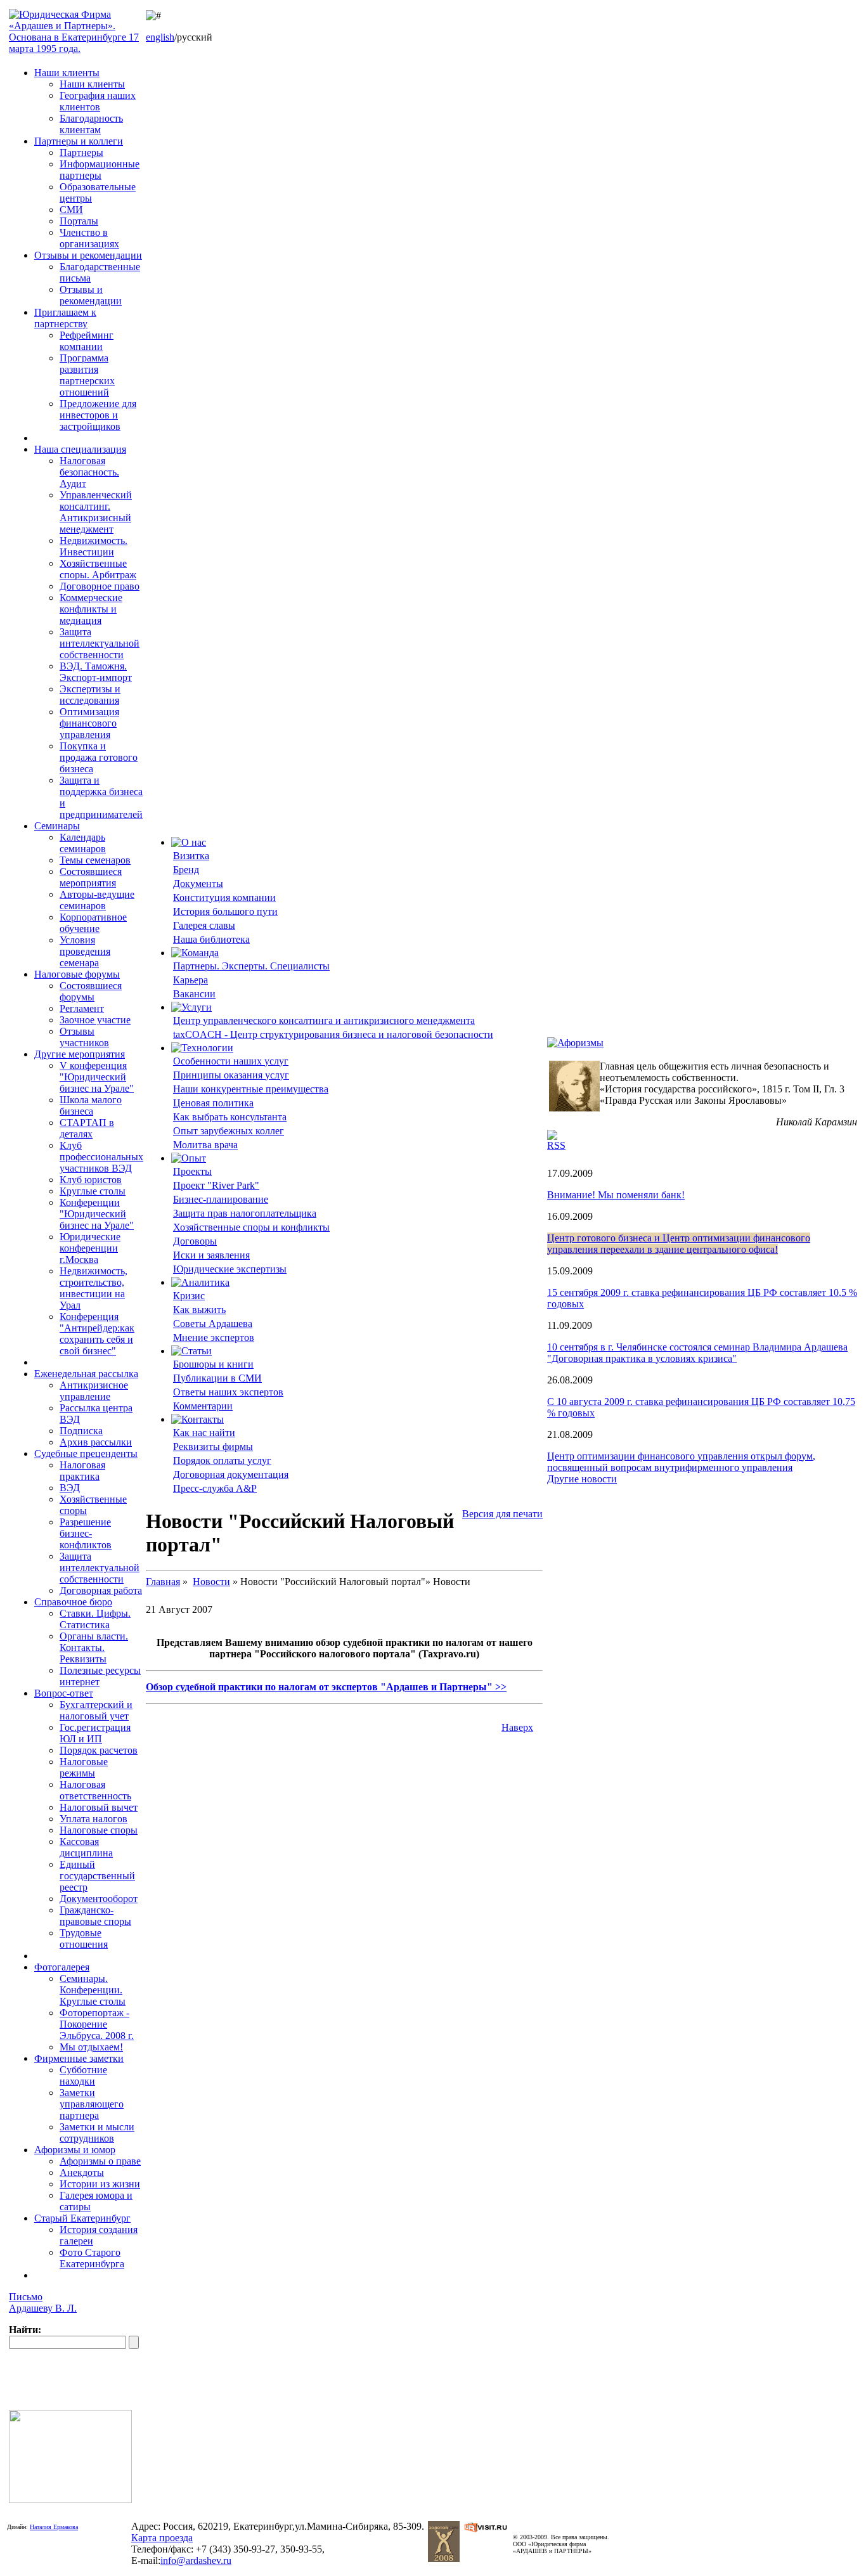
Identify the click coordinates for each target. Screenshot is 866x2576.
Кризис (189, 1296)
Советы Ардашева (213, 1324)
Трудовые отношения (84, 1938)
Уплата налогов (94, 1819)
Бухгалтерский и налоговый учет (96, 1710)
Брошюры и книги (213, 1364)
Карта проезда (162, 2538)
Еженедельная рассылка (86, 1374)
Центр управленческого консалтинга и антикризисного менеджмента (324, 1020)
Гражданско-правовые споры (95, 1916)
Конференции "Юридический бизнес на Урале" (97, 1214)
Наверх (517, 1727)
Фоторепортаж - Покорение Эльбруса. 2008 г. (97, 2024)
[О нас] (189, 842)
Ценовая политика (213, 1103)
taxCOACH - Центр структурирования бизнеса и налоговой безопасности (333, 1034)
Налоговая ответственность (95, 1790)
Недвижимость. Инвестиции (94, 546)
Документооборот (99, 1899)
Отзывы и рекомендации (88, 255)
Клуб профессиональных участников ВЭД (101, 1157)
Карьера (191, 980)
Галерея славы (204, 925)
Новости (211, 1582)
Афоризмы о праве (100, 2161)
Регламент (82, 1008)
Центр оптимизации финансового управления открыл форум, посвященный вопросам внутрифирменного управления (681, 1462)
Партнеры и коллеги (79, 141)
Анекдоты (82, 2172)
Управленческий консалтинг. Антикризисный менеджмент (96, 512)
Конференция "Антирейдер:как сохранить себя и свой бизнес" (97, 1334)
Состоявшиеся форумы (91, 991)
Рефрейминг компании (87, 341)
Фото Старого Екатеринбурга (92, 2258)
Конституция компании (224, 897)
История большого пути (225, 911)
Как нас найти (204, 1433)
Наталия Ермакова (54, 2527)
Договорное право (100, 586)
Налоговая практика (82, 1471)
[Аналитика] (200, 1282)
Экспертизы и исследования (90, 695)
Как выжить (199, 1310)
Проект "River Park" (216, 1185)
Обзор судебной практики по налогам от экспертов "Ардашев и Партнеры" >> (326, 1687)
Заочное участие (95, 1020)
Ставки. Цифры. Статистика (95, 1619)
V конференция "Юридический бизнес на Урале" (97, 1077)
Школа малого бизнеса (91, 1105)
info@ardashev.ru (196, 2560)
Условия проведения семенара (85, 951)
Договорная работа (101, 1590)
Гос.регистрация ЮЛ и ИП (95, 1733)
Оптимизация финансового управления (89, 723)
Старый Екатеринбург (82, 2218)
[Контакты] (197, 1419)
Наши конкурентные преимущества (251, 1089)
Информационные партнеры (100, 170)
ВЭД (70, 1488)
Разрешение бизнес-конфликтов (86, 1533)
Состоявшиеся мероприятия (91, 877)
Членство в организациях (89, 238)
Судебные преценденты (86, 1453)
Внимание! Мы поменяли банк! (616, 1195)
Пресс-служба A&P (215, 1488)
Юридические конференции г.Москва (90, 1248)
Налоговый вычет (99, 1807)
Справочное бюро (73, 1602)
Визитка (191, 856)
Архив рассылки (96, 1442)
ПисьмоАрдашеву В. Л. (43, 2302)
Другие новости (582, 1479)
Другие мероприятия (80, 1054)
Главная (163, 1582)
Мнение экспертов (214, 1337)
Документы (198, 883)
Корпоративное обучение (93, 923)
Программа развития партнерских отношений (87, 375)
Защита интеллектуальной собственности (100, 643)
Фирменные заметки (79, 2058)
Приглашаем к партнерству (65, 318)
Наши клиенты (67, 73)
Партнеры (81, 152)
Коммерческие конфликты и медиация (91, 609)
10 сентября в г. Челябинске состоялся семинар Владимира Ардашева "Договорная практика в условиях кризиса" (697, 1353)
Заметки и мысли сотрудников (97, 2133)
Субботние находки (83, 2075)
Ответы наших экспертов (228, 1392)
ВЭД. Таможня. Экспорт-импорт (96, 672)
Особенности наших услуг (231, 1061)
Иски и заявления (211, 1255)
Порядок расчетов (99, 1750)
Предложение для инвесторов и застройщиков (98, 415)
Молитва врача (205, 1145)
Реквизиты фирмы (213, 1447)
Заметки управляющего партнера (92, 2104)
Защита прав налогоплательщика (245, 1213)
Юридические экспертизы (230, 1269)
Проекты (192, 1171)
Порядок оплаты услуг (222, 1460)
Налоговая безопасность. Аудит (89, 472)
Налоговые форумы (77, 974)
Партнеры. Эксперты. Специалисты (251, 966)
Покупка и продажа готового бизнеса (99, 757)
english (160, 37)
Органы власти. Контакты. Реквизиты (94, 1647)
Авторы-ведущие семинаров (97, 900)
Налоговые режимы (84, 1767)
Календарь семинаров (83, 843)
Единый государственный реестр (97, 1876)
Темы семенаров (95, 860)
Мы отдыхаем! (91, 2047)
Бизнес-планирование (221, 1199)
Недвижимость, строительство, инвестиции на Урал (94, 1288)
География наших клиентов (98, 101)
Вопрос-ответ (64, 1693)
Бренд (186, 870)
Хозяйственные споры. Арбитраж (98, 569)
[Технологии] (202, 1048)
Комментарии (203, 1406)
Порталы (79, 221)
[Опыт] (189, 1158)
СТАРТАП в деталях (87, 1128)
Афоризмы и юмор (75, 2150)
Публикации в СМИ (217, 1378)
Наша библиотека (211, 939)
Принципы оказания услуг (231, 1075)
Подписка (81, 1431)
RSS (556, 1145)
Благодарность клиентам (91, 124)
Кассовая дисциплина (86, 1847)
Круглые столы (93, 1191)
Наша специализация (80, 449)
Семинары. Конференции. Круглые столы (93, 1990)
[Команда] (195, 953)
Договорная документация (231, 1474)
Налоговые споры (99, 1830)
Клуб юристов (91, 1180)
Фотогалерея (62, 1967)
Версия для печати (502, 1514)
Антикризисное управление (94, 1391)
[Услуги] (191, 1007)
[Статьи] (191, 1351)
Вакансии (194, 994)
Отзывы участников (84, 1037)
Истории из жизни (100, 2184)
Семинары (57, 826)
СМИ (71, 210)
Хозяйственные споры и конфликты (251, 1227)
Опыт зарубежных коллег (229, 1131)
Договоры (195, 1241)
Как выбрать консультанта (230, 1117)
